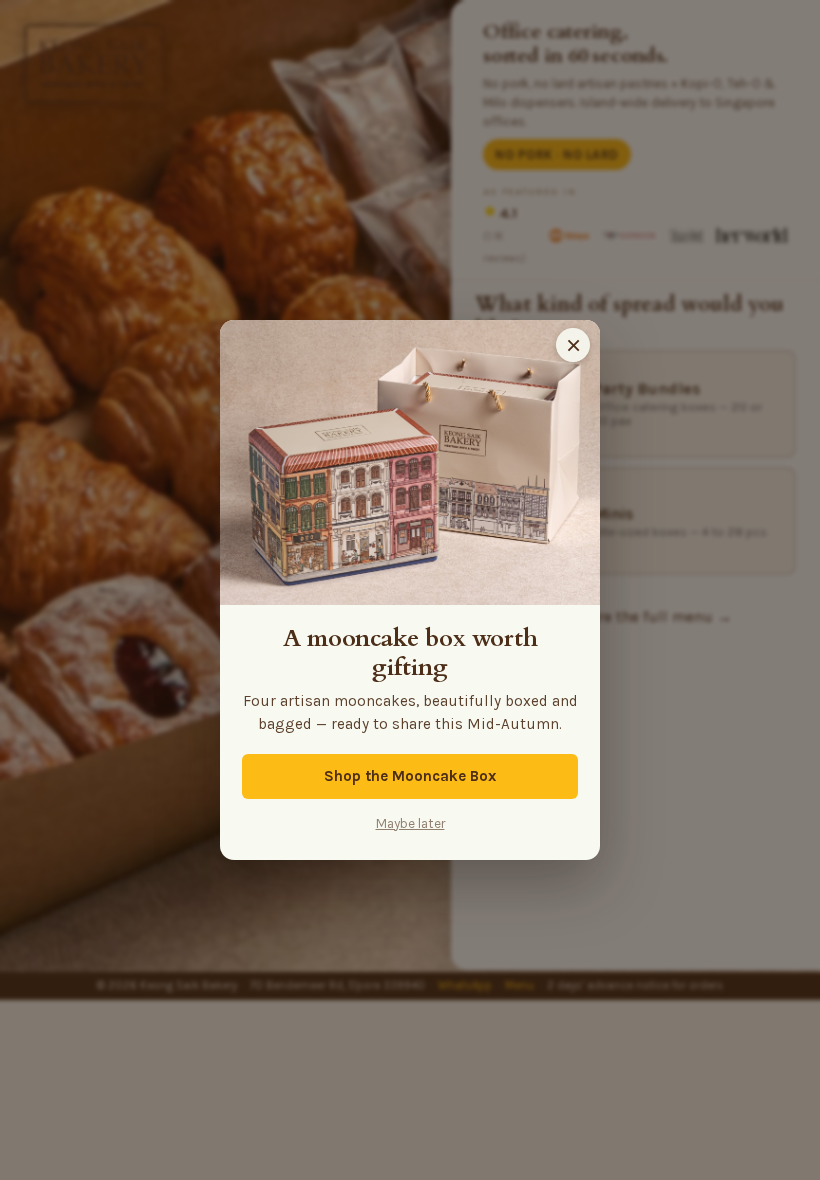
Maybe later (410, 823)
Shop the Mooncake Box (410, 776)
